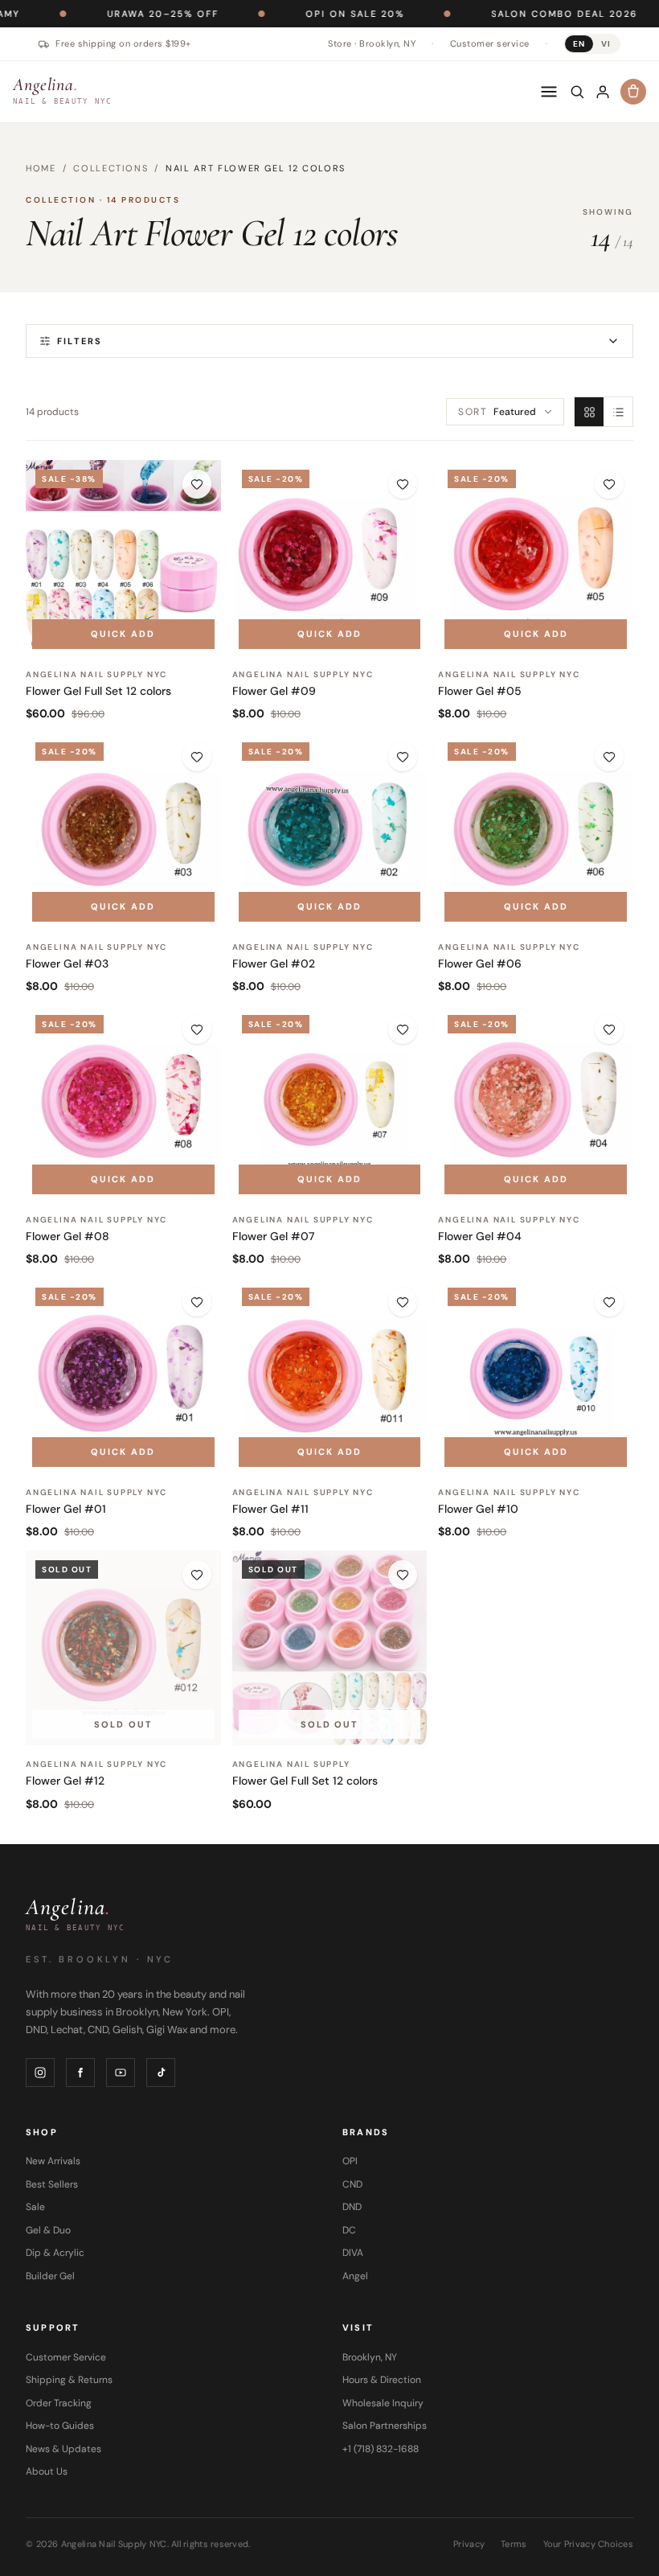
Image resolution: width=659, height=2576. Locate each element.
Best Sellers (52, 2184)
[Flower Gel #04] (536, 1103)
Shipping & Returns (69, 2380)
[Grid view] (589, 412)
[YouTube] (121, 2073)
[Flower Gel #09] (330, 558)
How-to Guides (60, 2426)
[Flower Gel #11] (330, 1376)
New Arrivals (53, 2161)
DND (352, 2207)
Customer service (490, 43)
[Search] (577, 92)
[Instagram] (40, 2073)
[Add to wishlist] (197, 484)
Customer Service (66, 2357)
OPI (350, 2161)
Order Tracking (59, 2403)
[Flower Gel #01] (123, 1376)
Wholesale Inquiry (383, 2403)
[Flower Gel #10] (536, 1376)
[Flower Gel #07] (330, 1103)
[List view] (618, 412)
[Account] (603, 92)
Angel (355, 2276)
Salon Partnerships (385, 2426)
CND (352, 2184)
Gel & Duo (48, 2230)
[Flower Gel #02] (330, 830)
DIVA (353, 2253)
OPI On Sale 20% (292, 14)
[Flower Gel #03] (123, 830)
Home (41, 168)
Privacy (469, 2544)
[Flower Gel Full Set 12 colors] (123, 558)
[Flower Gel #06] (536, 830)
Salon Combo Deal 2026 (501, 14)
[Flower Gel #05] (536, 558)
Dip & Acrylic (55, 2253)
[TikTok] (161, 2073)
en (579, 44)
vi (606, 44)
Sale (35, 2207)
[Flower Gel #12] (123, 1648)
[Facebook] (80, 2073)
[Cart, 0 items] (633, 92)
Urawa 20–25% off (100, 14)
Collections (111, 168)
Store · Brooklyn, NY (372, 43)
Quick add (123, 634)
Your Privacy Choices (589, 2544)
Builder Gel (50, 2276)
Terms (514, 2544)
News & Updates (63, 2449)
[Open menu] (549, 92)
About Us (47, 2471)
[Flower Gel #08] (123, 1103)
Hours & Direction (382, 2380)
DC (349, 2230)
